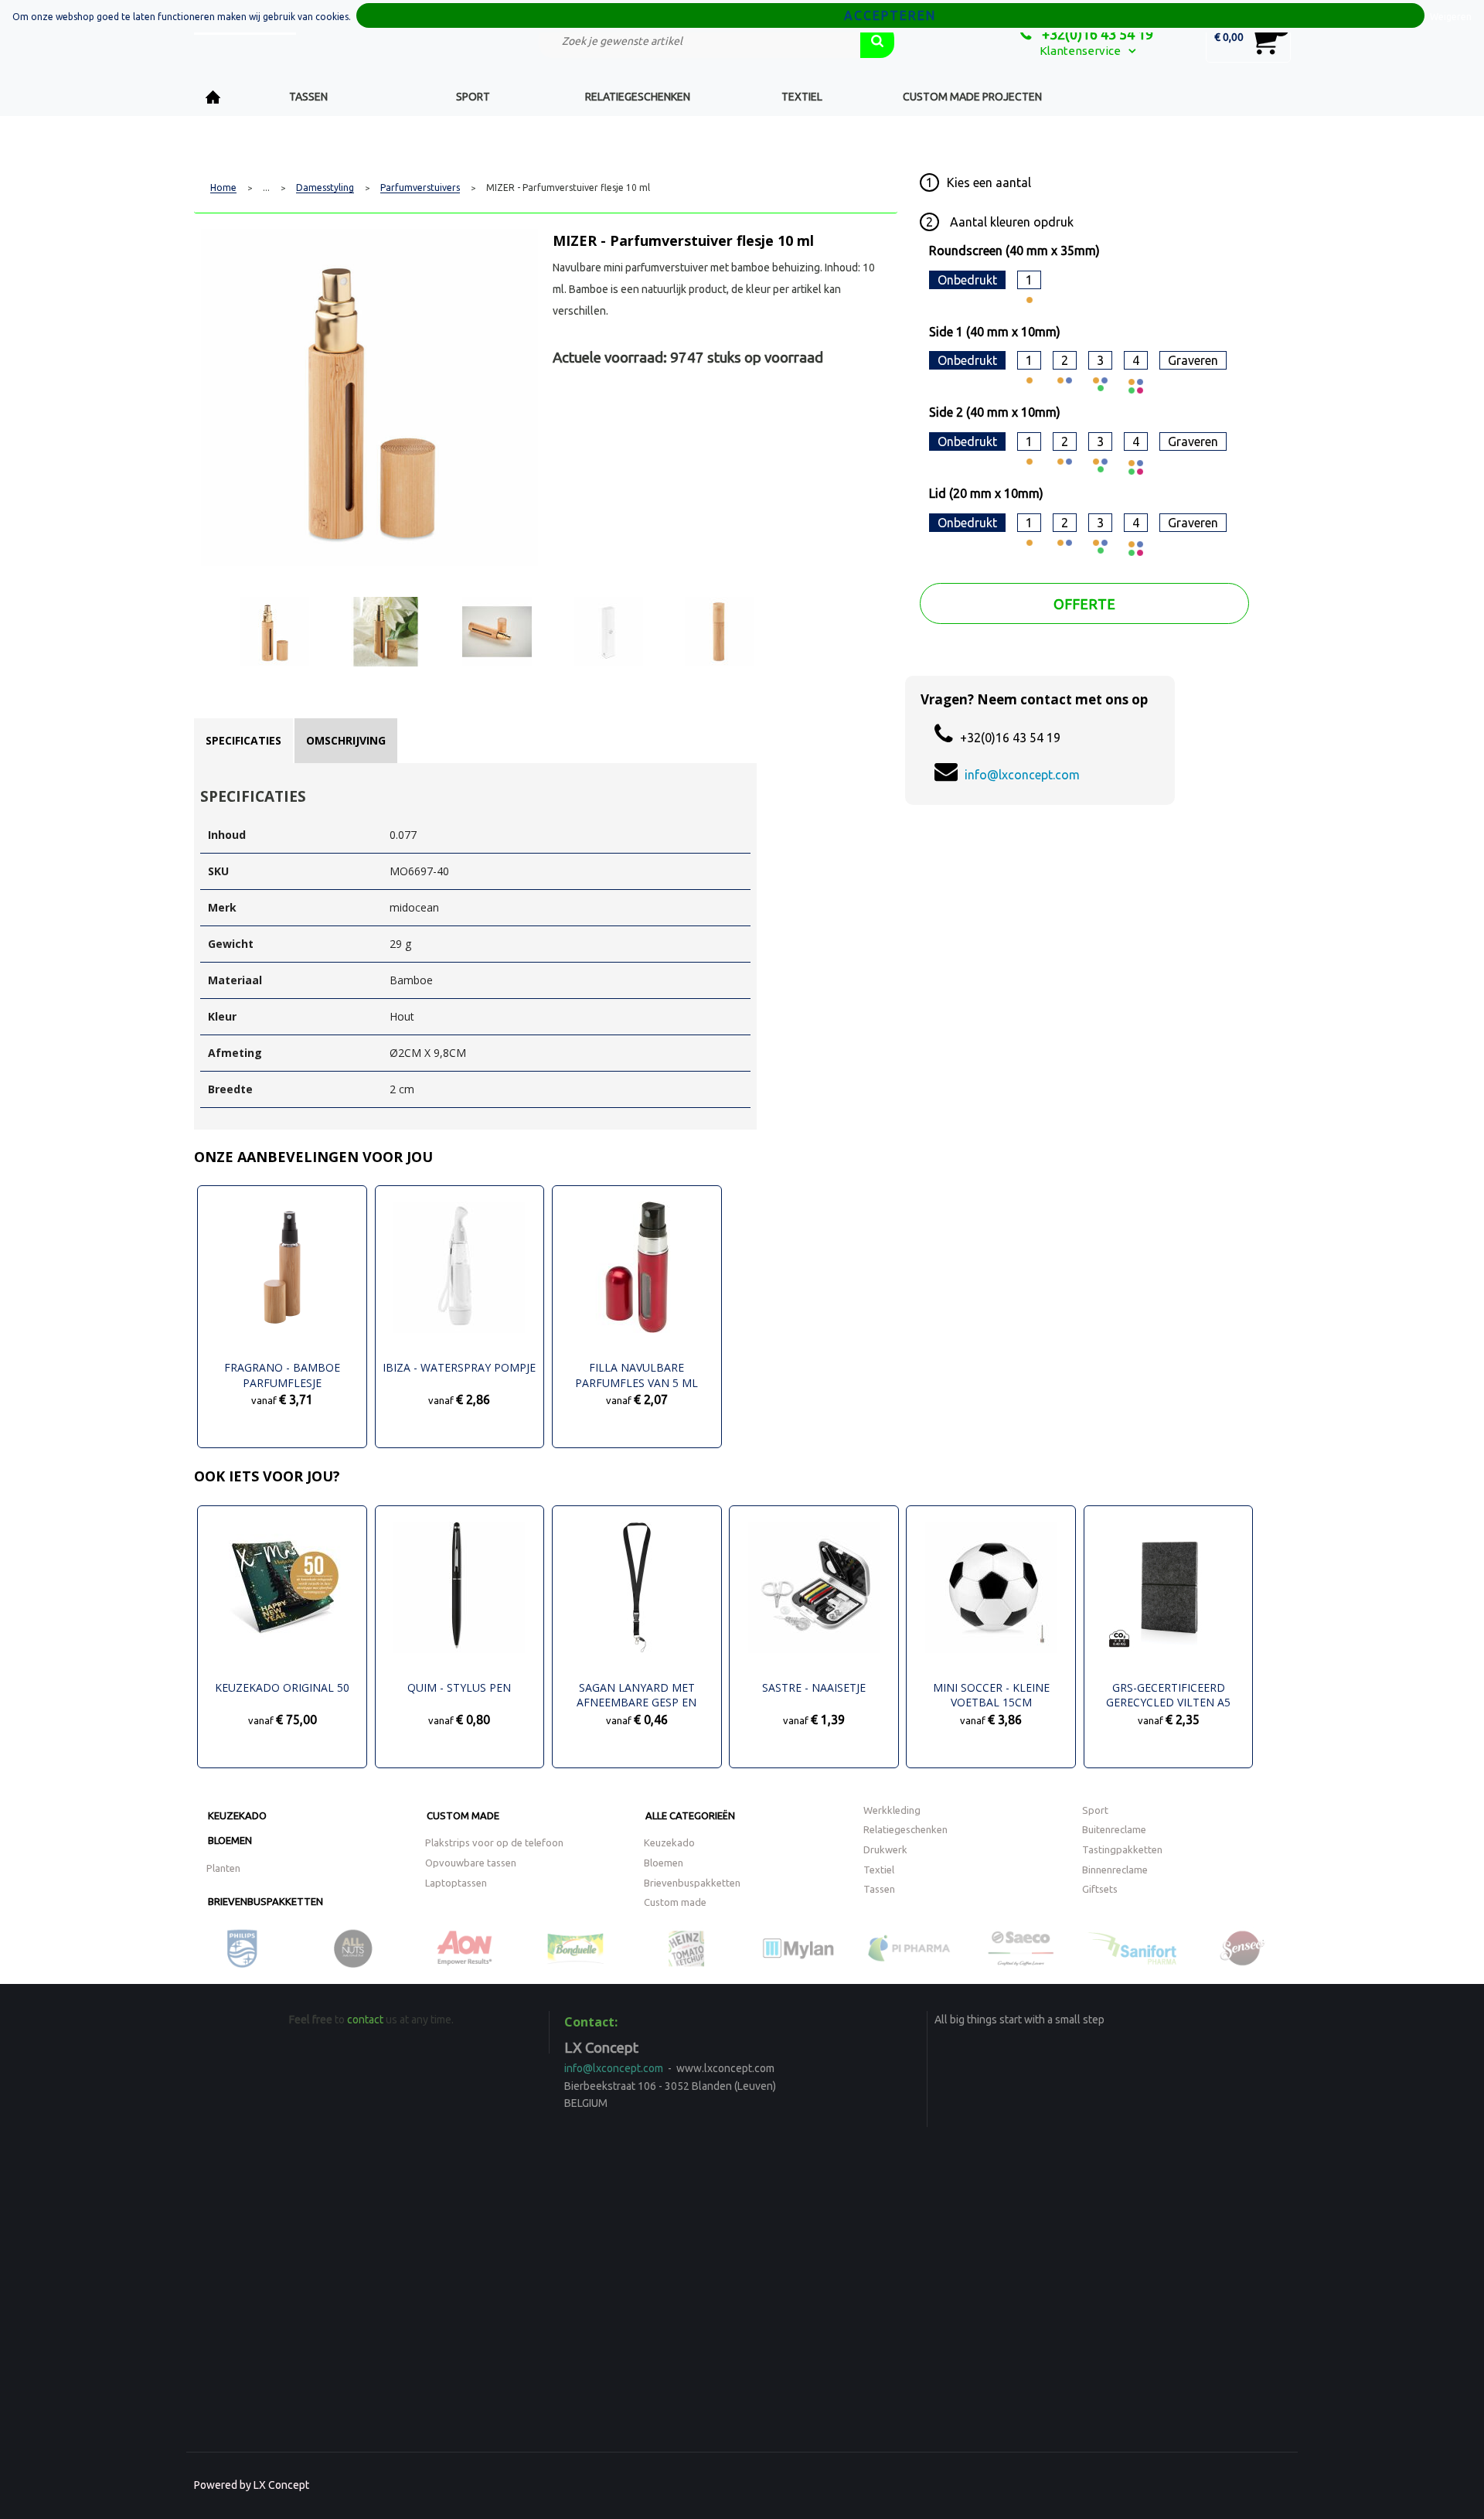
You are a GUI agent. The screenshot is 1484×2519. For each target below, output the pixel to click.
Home (213, 97)
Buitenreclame (1114, 1829)
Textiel (802, 97)
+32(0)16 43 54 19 (1096, 34)
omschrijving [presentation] (346, 740)
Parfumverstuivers (420, 188)
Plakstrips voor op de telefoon (494, 1842)
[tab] (243, 741)
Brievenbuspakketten (265, 1901)
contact (365, 2020)
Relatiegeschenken (638, 97)
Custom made (463, 1815)
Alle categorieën (690, 1815)
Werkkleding (892, 1810)
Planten (223, 1868)
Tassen (308, 97)
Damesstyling (325, 188)
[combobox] (699, 41)
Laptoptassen (456, 1883)
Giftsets (1100, 1889)
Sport (473, 97)
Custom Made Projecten (972, 97)
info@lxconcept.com (1022, 775)
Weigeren (1451, 17)
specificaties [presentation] (243, 740)
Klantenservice (1080, 51)
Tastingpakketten (1122, 1849)
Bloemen (230, 1840)
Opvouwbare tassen (471, 1863)
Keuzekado (237, 1815)
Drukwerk (885, 1849)
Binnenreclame (1115, 1870)
